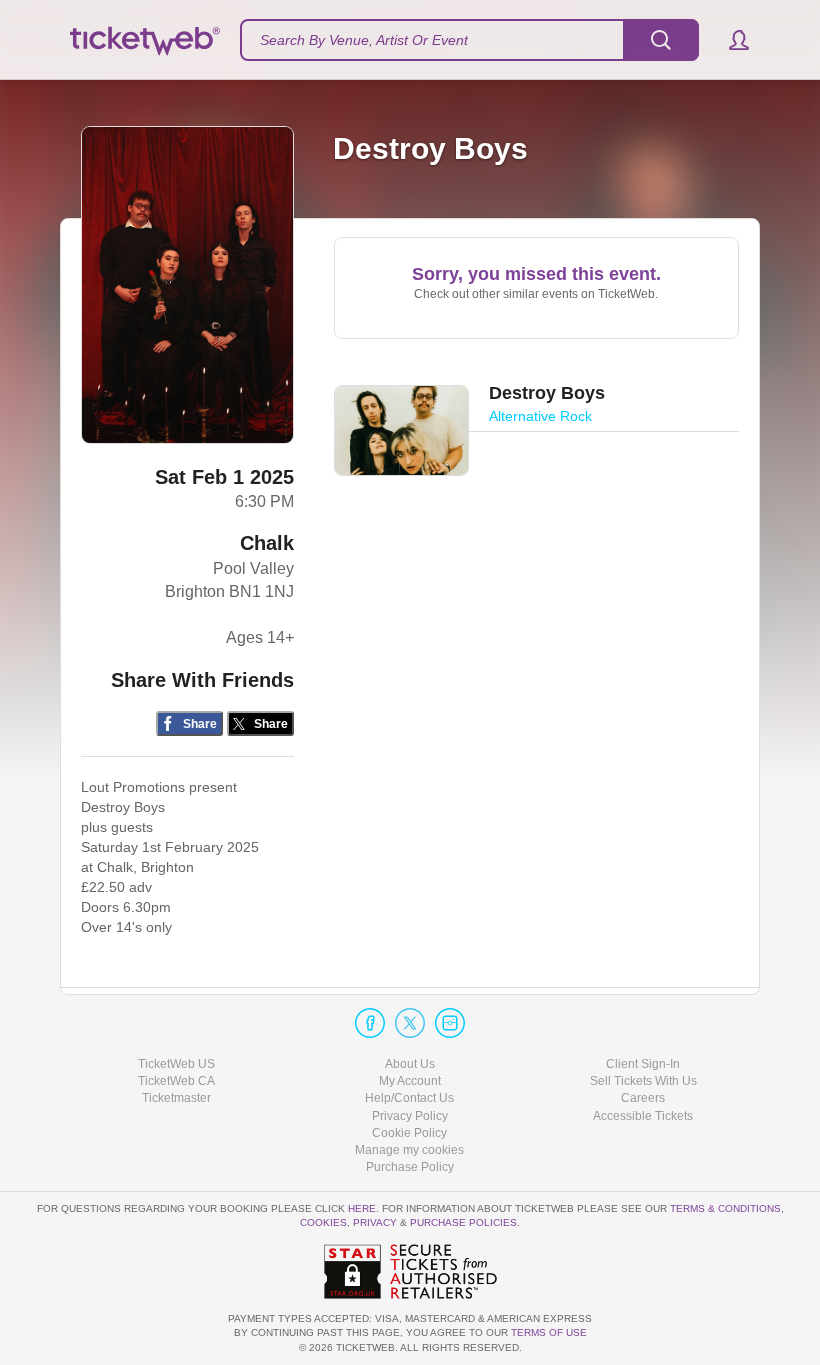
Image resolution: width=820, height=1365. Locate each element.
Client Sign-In (643, 1064)
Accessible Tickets (643, 1116)
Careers (643, 1098)
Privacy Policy (410, 1116)
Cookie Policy (409, 1133)
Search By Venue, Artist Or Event (364, 40)
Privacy (375, 1222)
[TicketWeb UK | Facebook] (370, 1023)
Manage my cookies (409, 1150)
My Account (410, 1081)
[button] (729, 40)
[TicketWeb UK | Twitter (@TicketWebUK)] (410, 1023)
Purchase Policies (463, 1222)
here (362, 1208)
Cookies (323, 1222)
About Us (410, 1064)
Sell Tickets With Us (643, 1081)
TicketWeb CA (176, 1081)
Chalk (267, 543)
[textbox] (469, 40)
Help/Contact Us (409, 1098)
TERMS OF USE (549, 1332)
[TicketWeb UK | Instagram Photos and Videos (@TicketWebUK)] (450, 1023)
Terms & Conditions (725, 1208)
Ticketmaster (176, 1098)
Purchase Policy (410, 1167)
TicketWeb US (176, 1064)
